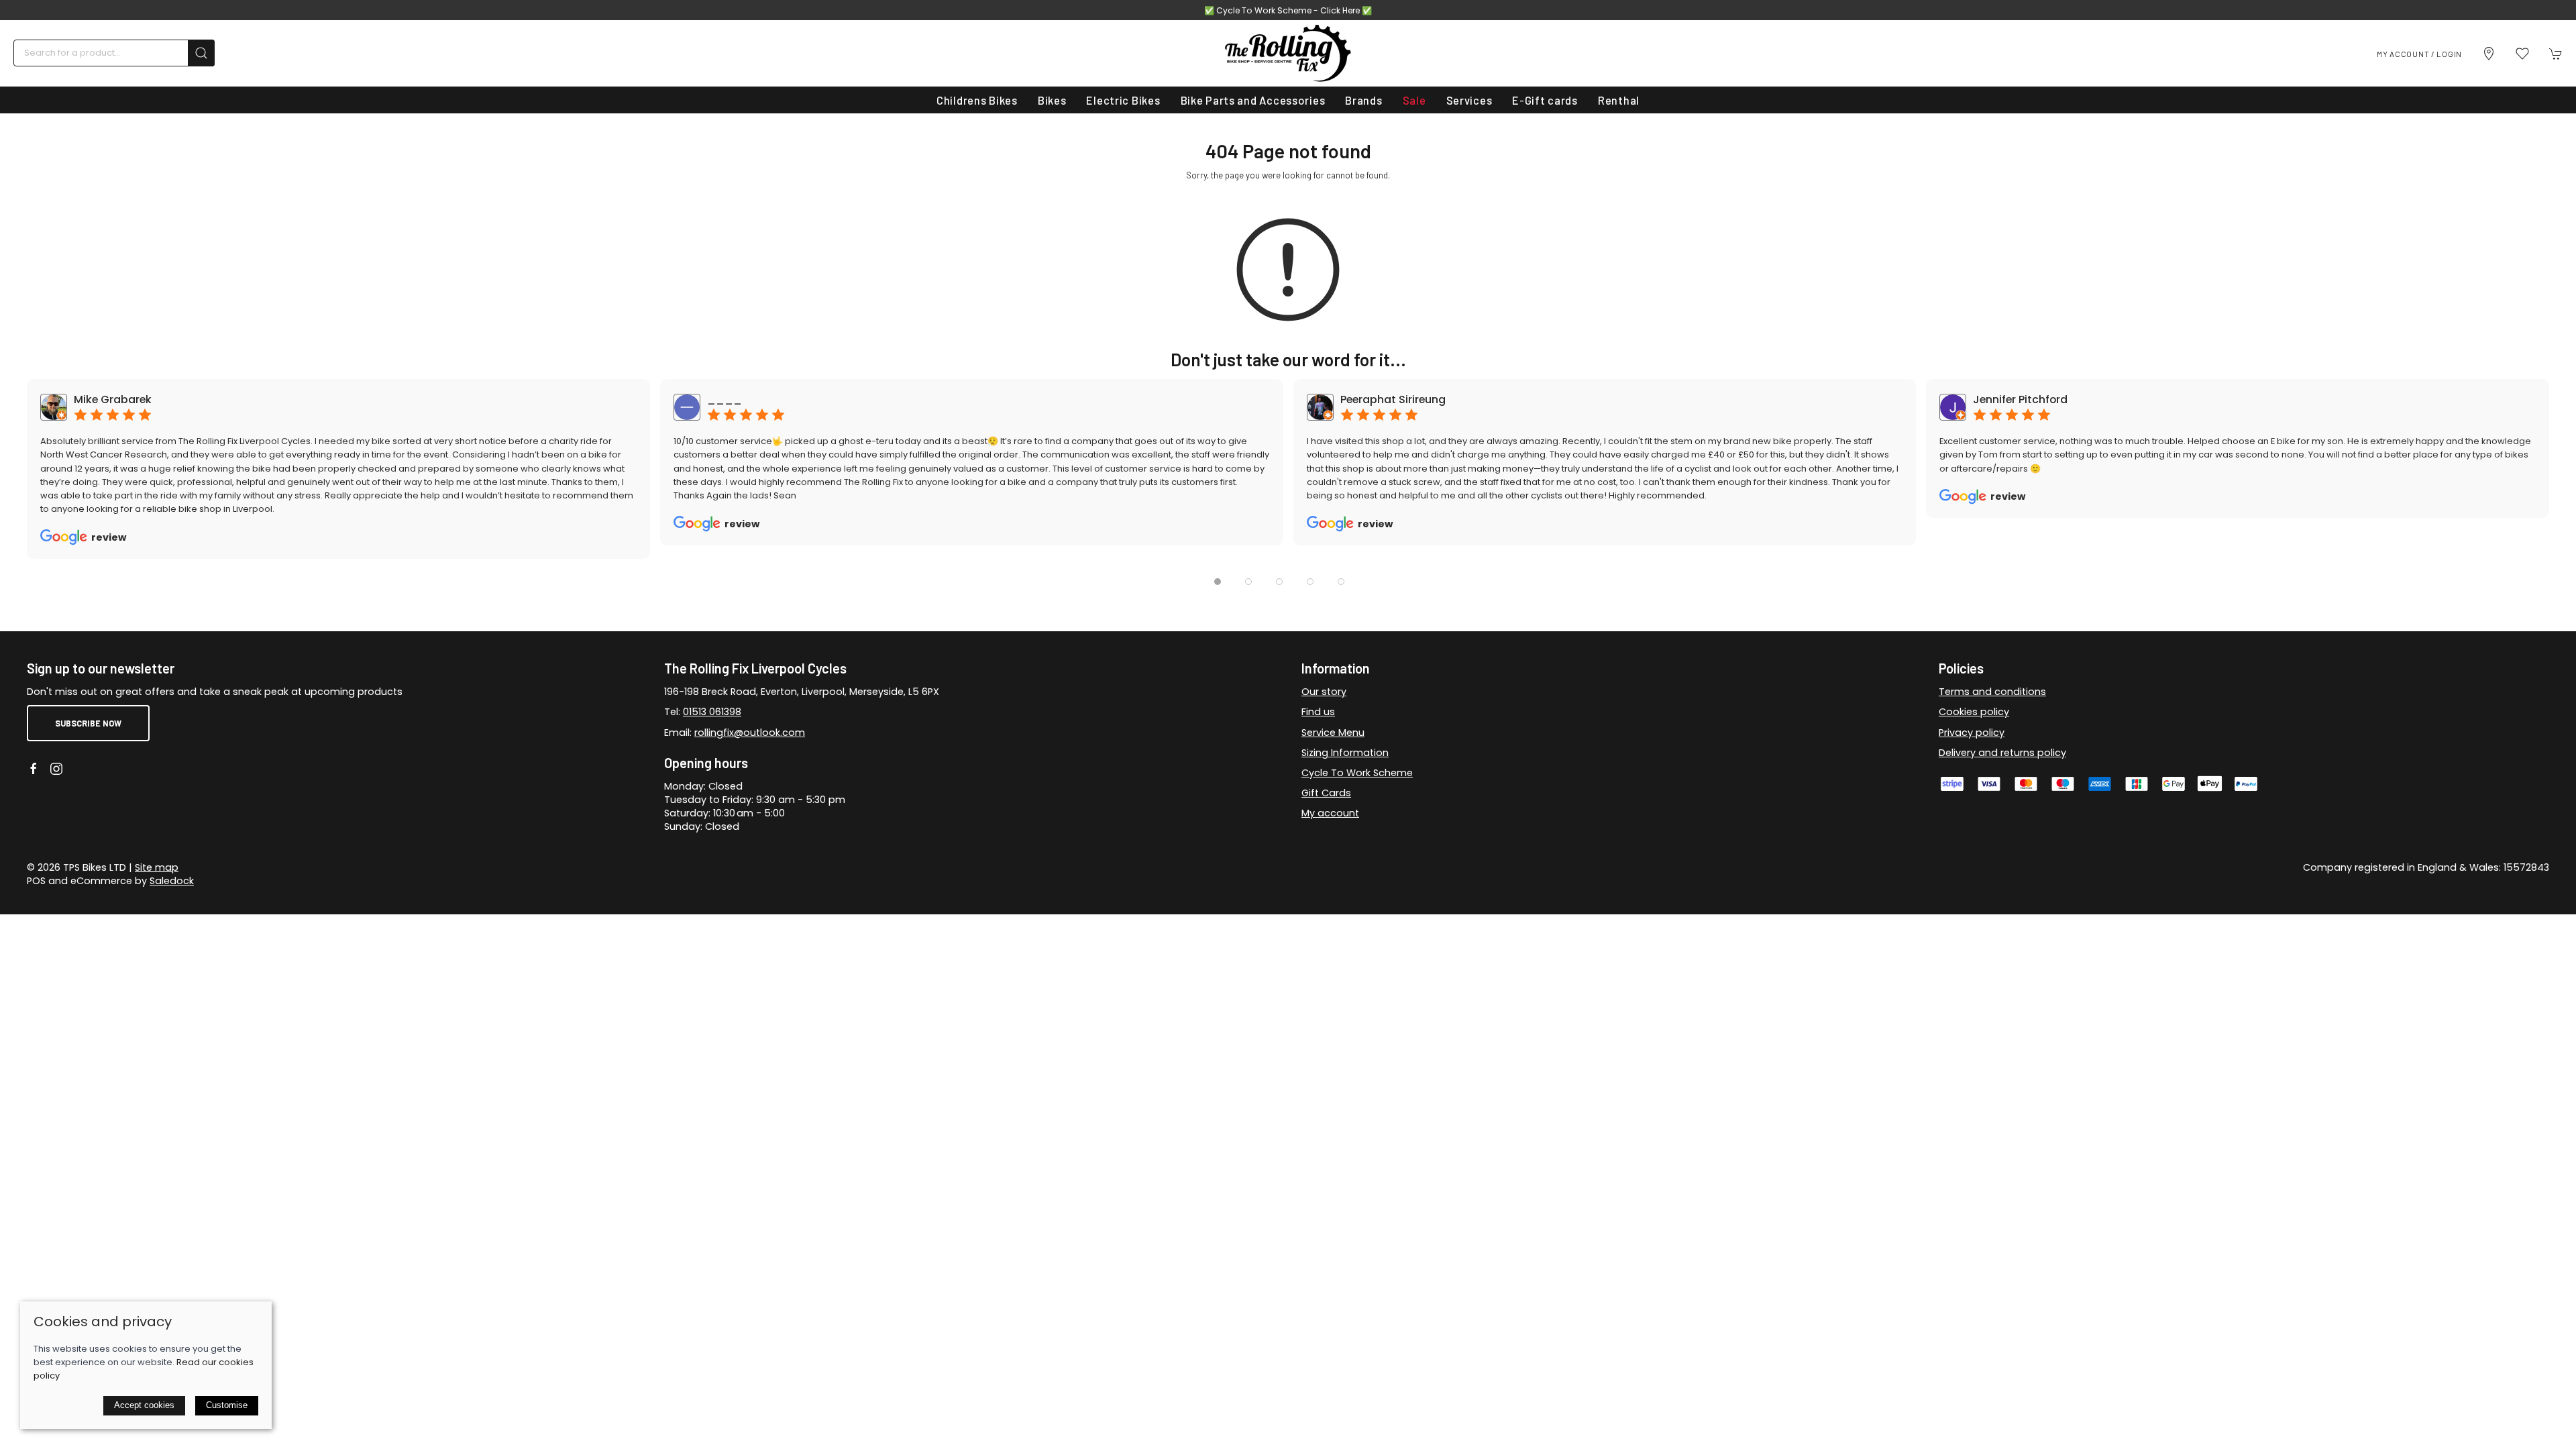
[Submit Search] (201, 53)
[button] (2522, 54)
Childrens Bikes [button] (977, 100)
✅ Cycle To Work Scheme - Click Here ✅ (1288, 10)
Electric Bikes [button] (1123, 100)
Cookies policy (1974, 712)
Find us (1318, 712)
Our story (1324, 692)
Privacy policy (1972, 733)
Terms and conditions (1992, 692)
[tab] (1218, 582)
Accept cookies (144, 1405)
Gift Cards (1326, 793)
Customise (227, 1405)
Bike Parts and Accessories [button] (1253, 100)
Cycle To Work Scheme (1357, 773)
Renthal (1619, 100)
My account (1330, 813)
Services (1469, 100)
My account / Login (2419, 54)
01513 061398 (712, 712)
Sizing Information (1345, 753)
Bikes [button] (1052, 100)
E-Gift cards (1545, 100)
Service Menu (1333, 733)
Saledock (172, 881)
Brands (1363, 100)
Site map (157, 867)
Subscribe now (88, 723)
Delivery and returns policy (2002, 753)
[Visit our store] (2489, 54)
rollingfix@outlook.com (750, 733)
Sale (1414, 100)
